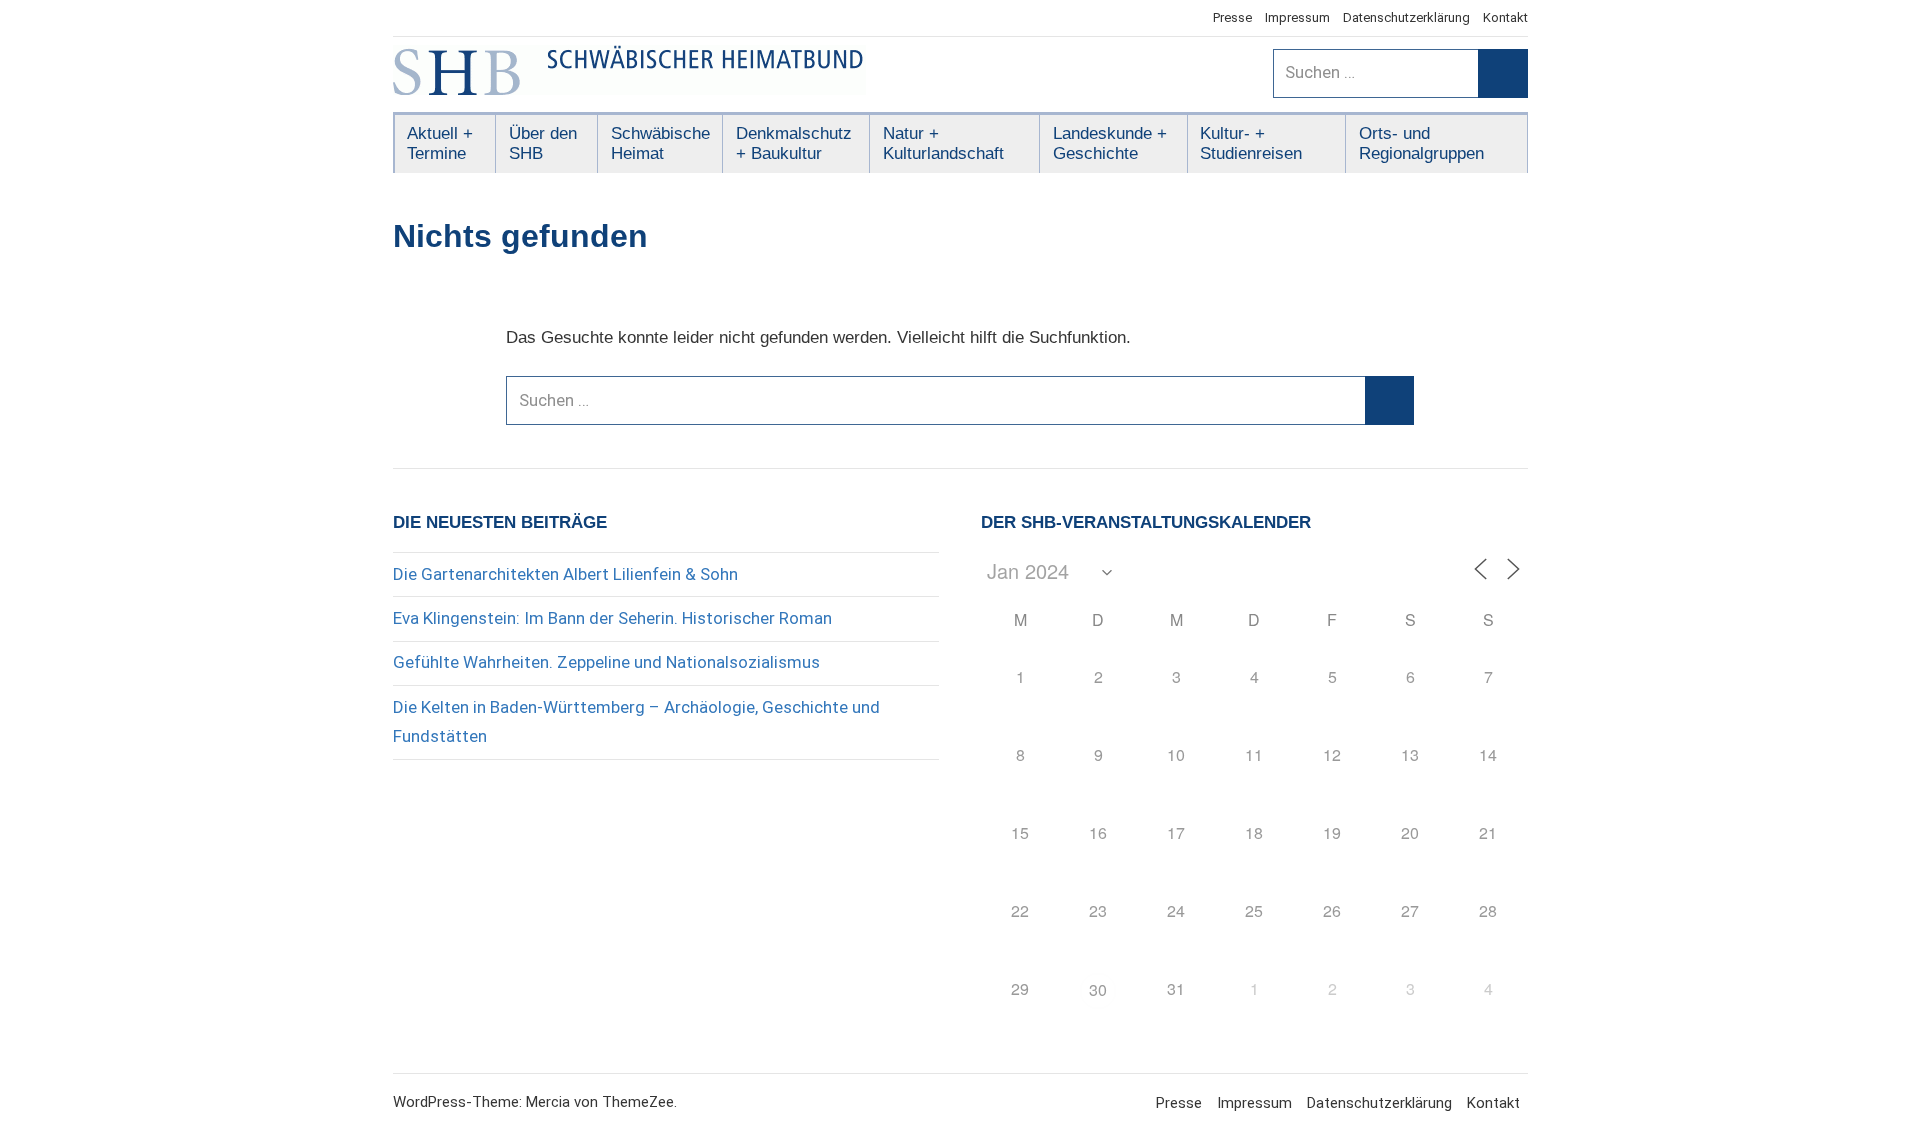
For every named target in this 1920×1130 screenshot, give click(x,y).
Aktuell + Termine (440, 143)
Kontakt (1505, 17)
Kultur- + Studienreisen (1251, 143)
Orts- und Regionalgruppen (1421, 143)
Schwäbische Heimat (660, 143)
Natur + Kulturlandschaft (943, 143)
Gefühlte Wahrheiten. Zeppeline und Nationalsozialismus (606, 662)
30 (1098, 989)
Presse (1232, 17)
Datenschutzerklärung (1406, 17)
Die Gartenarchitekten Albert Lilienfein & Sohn (565, 574)
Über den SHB (543, 143)
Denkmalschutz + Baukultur (794, 143)
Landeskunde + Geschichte (1110, 143)
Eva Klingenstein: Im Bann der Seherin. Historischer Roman (612, 618)
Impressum (1297, 17)
